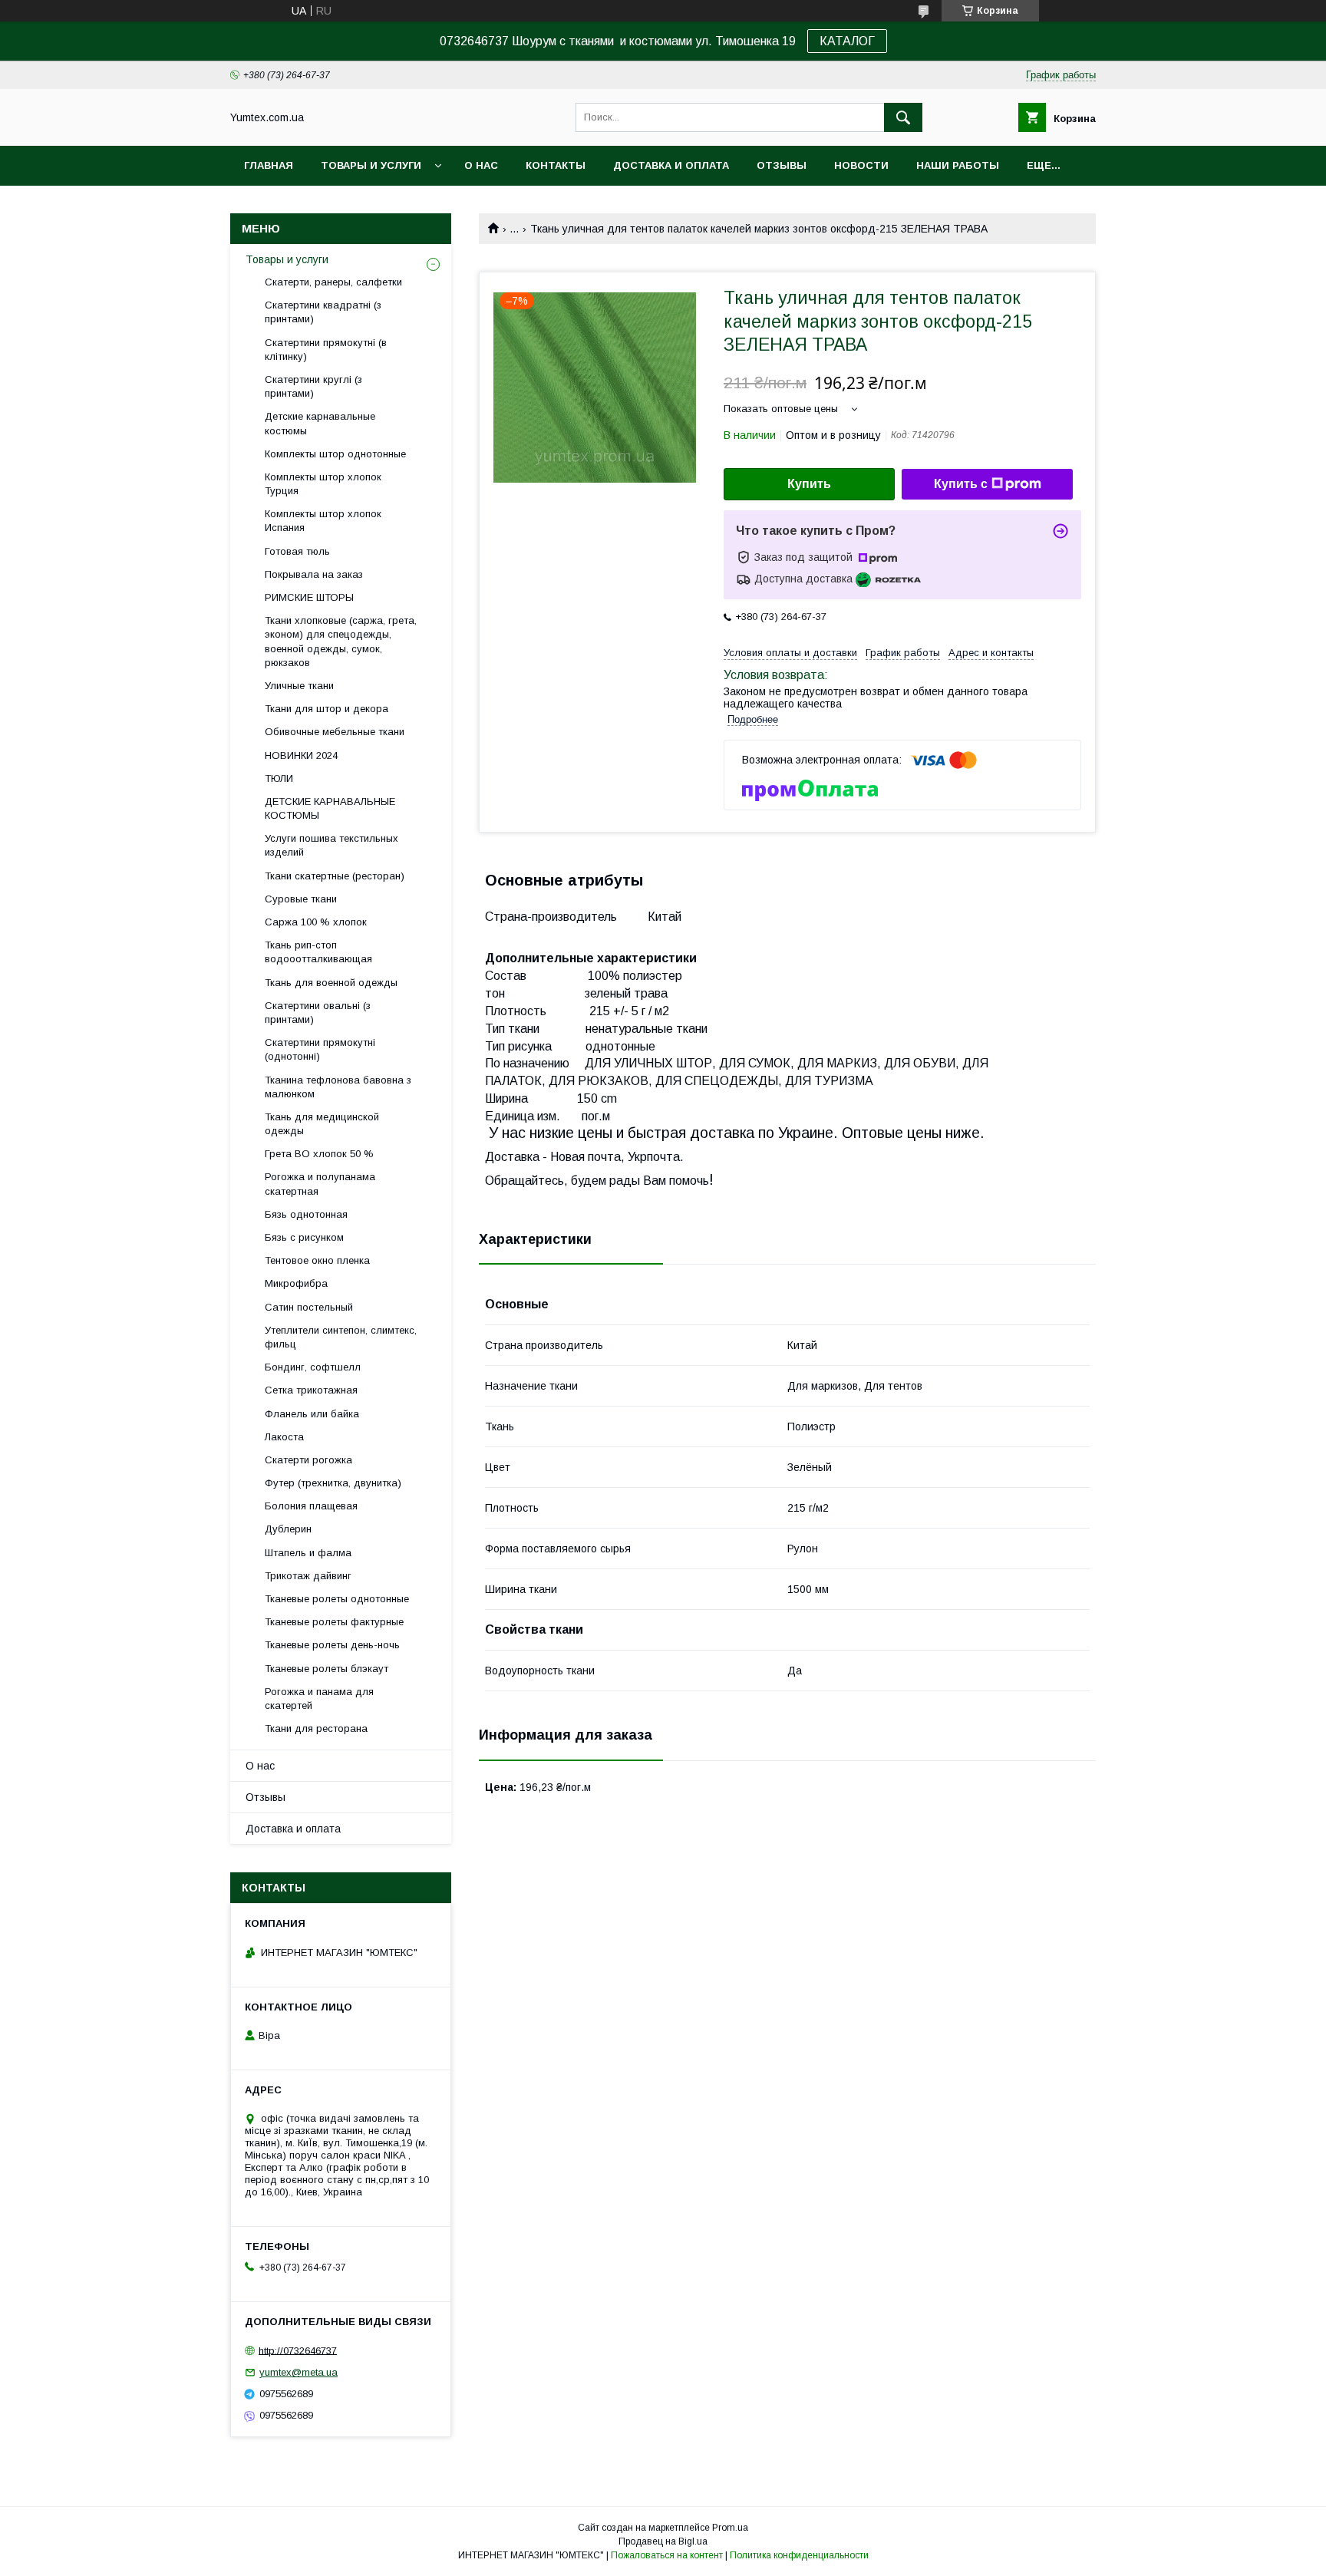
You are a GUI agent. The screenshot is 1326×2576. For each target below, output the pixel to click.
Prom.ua (730, 2528)
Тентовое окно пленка (317, 1260)
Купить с (961, 484)
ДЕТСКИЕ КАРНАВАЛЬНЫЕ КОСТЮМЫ (330, 808)
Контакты (556, 165)
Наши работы (958, 165)
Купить (809, 484)
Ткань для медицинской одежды (322, 1124)
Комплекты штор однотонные (335, 454)
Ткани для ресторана (316, 1728)
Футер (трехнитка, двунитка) (333, 1483)
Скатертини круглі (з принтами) (313, 386)
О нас (481, 165)
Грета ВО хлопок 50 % (319, 1154)
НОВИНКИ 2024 (301, 755)
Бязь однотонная (306, 1214)
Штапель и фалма (308, 1553)
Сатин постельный (309, 1307)
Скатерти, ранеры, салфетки (333, 282)
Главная (269, 165)
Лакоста (284, 1437)
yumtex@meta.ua (299, 2372)
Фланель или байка (312, 1414)
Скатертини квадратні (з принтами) (323, 312)
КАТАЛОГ (847, 41)
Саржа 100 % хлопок (316, 922)
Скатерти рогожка (308, 1460)
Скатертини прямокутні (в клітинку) (326, 350)
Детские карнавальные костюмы (320, 423)
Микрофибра (296, 1283)
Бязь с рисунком (304, 1237)
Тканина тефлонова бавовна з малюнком (338, 1087)
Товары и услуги (371, 165)
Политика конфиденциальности (799, 2555)
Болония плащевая (311, 1506)
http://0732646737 (298, 2350)
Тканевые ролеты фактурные (334, 1622)
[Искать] (903, 117)
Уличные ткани (299, 686)
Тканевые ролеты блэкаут (327, 1669)
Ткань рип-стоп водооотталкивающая (318, 952)
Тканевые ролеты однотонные (337, 1599)
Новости (861, 165)
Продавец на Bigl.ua (663, 2541)
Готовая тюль (297, 551)
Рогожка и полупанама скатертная (320, 1184)
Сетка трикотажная (311, 1390)
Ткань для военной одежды (331, 983)
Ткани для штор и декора (327, 709)
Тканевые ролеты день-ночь (332, 1645)
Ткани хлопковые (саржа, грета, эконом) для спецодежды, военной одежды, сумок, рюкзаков (341, 642)
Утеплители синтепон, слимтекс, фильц (341, 1337)
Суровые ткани (301, 899)
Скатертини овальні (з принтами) (318, 1013)
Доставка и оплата (671, 165)
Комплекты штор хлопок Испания (323, 521)
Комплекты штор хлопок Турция (323, 484)
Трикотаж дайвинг (308, 1576)
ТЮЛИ (279, 778)
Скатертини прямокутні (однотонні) (320, 1049)
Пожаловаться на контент (667, 2555)
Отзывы (782, 165)
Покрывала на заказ (314, 574)
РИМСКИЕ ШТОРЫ (309, 597)
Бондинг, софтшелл (313, 1367)
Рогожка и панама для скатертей (319, 1699)
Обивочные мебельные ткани (335, 732)
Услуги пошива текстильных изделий (331, 845)
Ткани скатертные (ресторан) (335, 876)
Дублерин (288, 1529)
